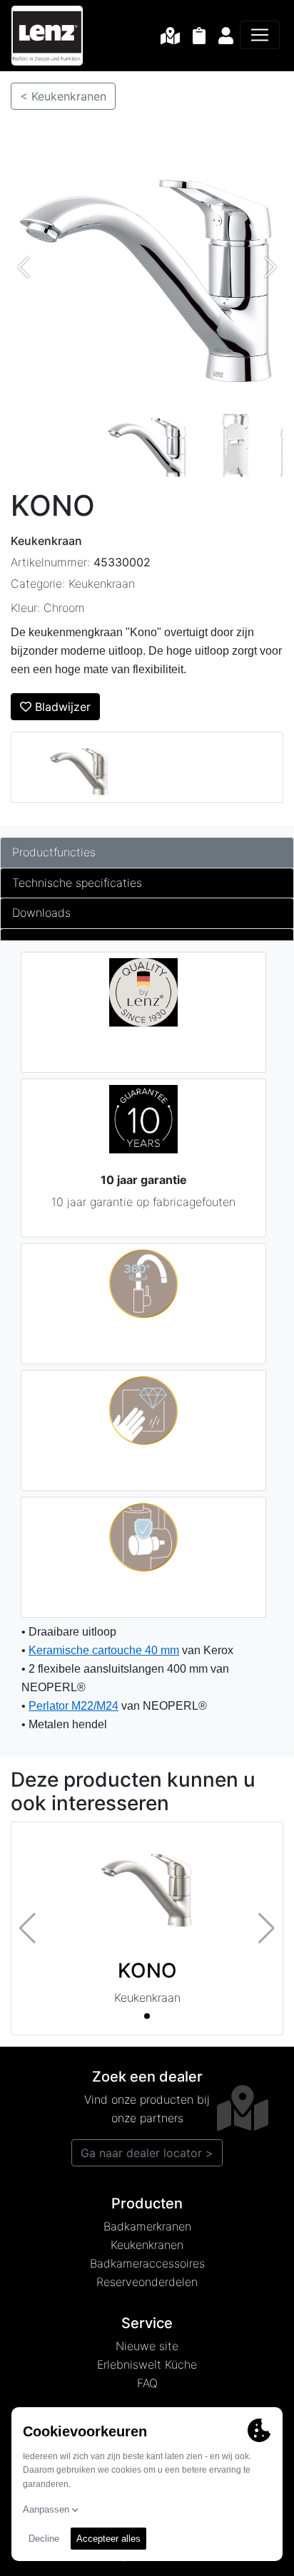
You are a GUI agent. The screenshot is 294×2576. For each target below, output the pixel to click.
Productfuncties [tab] (54, 852)
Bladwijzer (61, 707)
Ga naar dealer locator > (147, 2153)
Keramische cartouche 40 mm (104, 1650)
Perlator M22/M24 (73, 1706)
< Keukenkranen (63, 96)
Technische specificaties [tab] (77, 883)
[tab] (147, 935)
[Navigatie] (260, 35)
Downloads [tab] (41, 913)
